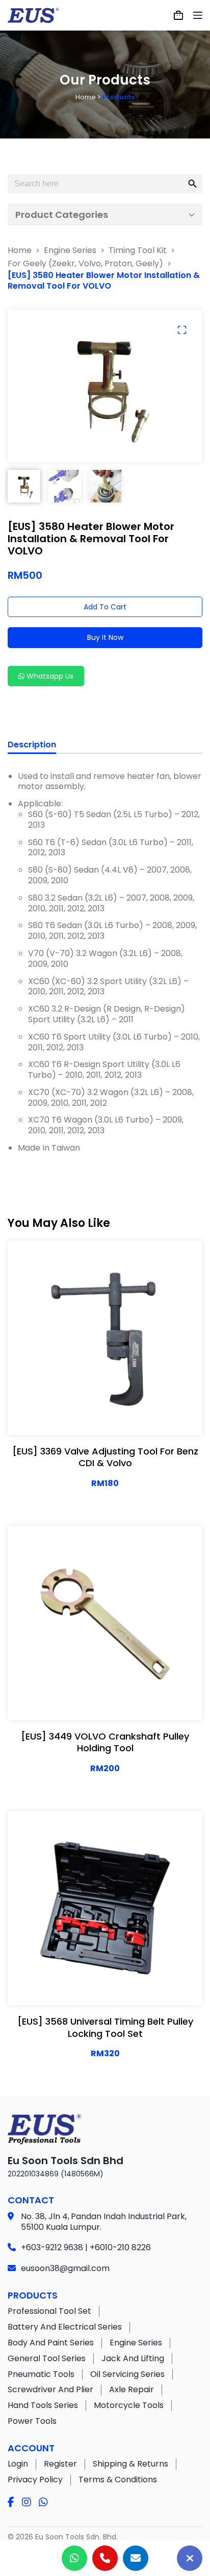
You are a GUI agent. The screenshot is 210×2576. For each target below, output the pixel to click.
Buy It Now (105, 637)
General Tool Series (47, 2358)
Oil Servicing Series (127, 2374)
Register (60, 2464)
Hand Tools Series (43, 2405)
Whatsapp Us (49, 676)
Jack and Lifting (133, 2358)
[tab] (32, 746)
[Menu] (198, 15)
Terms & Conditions (118, 2480)
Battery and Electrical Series (65, 2327)
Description (32, 745)
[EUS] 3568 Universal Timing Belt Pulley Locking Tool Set (105, 2027)
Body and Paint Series (51, 2343)
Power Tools (32, 2421)
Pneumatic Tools (41, 2374)
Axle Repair (132, 2389)
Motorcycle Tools (129, 2405)
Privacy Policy (35, 2480)
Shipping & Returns (130, 2464)
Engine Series (136, 2343)
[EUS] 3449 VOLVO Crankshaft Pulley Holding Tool (105, 1742)
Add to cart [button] (138, 1417)
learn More (71, 1417)
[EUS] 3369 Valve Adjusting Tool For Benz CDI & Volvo (105, 1457)
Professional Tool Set (49, 2311)
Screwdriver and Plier (50, 2389)
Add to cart (105, 607)
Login (18, 2464)
